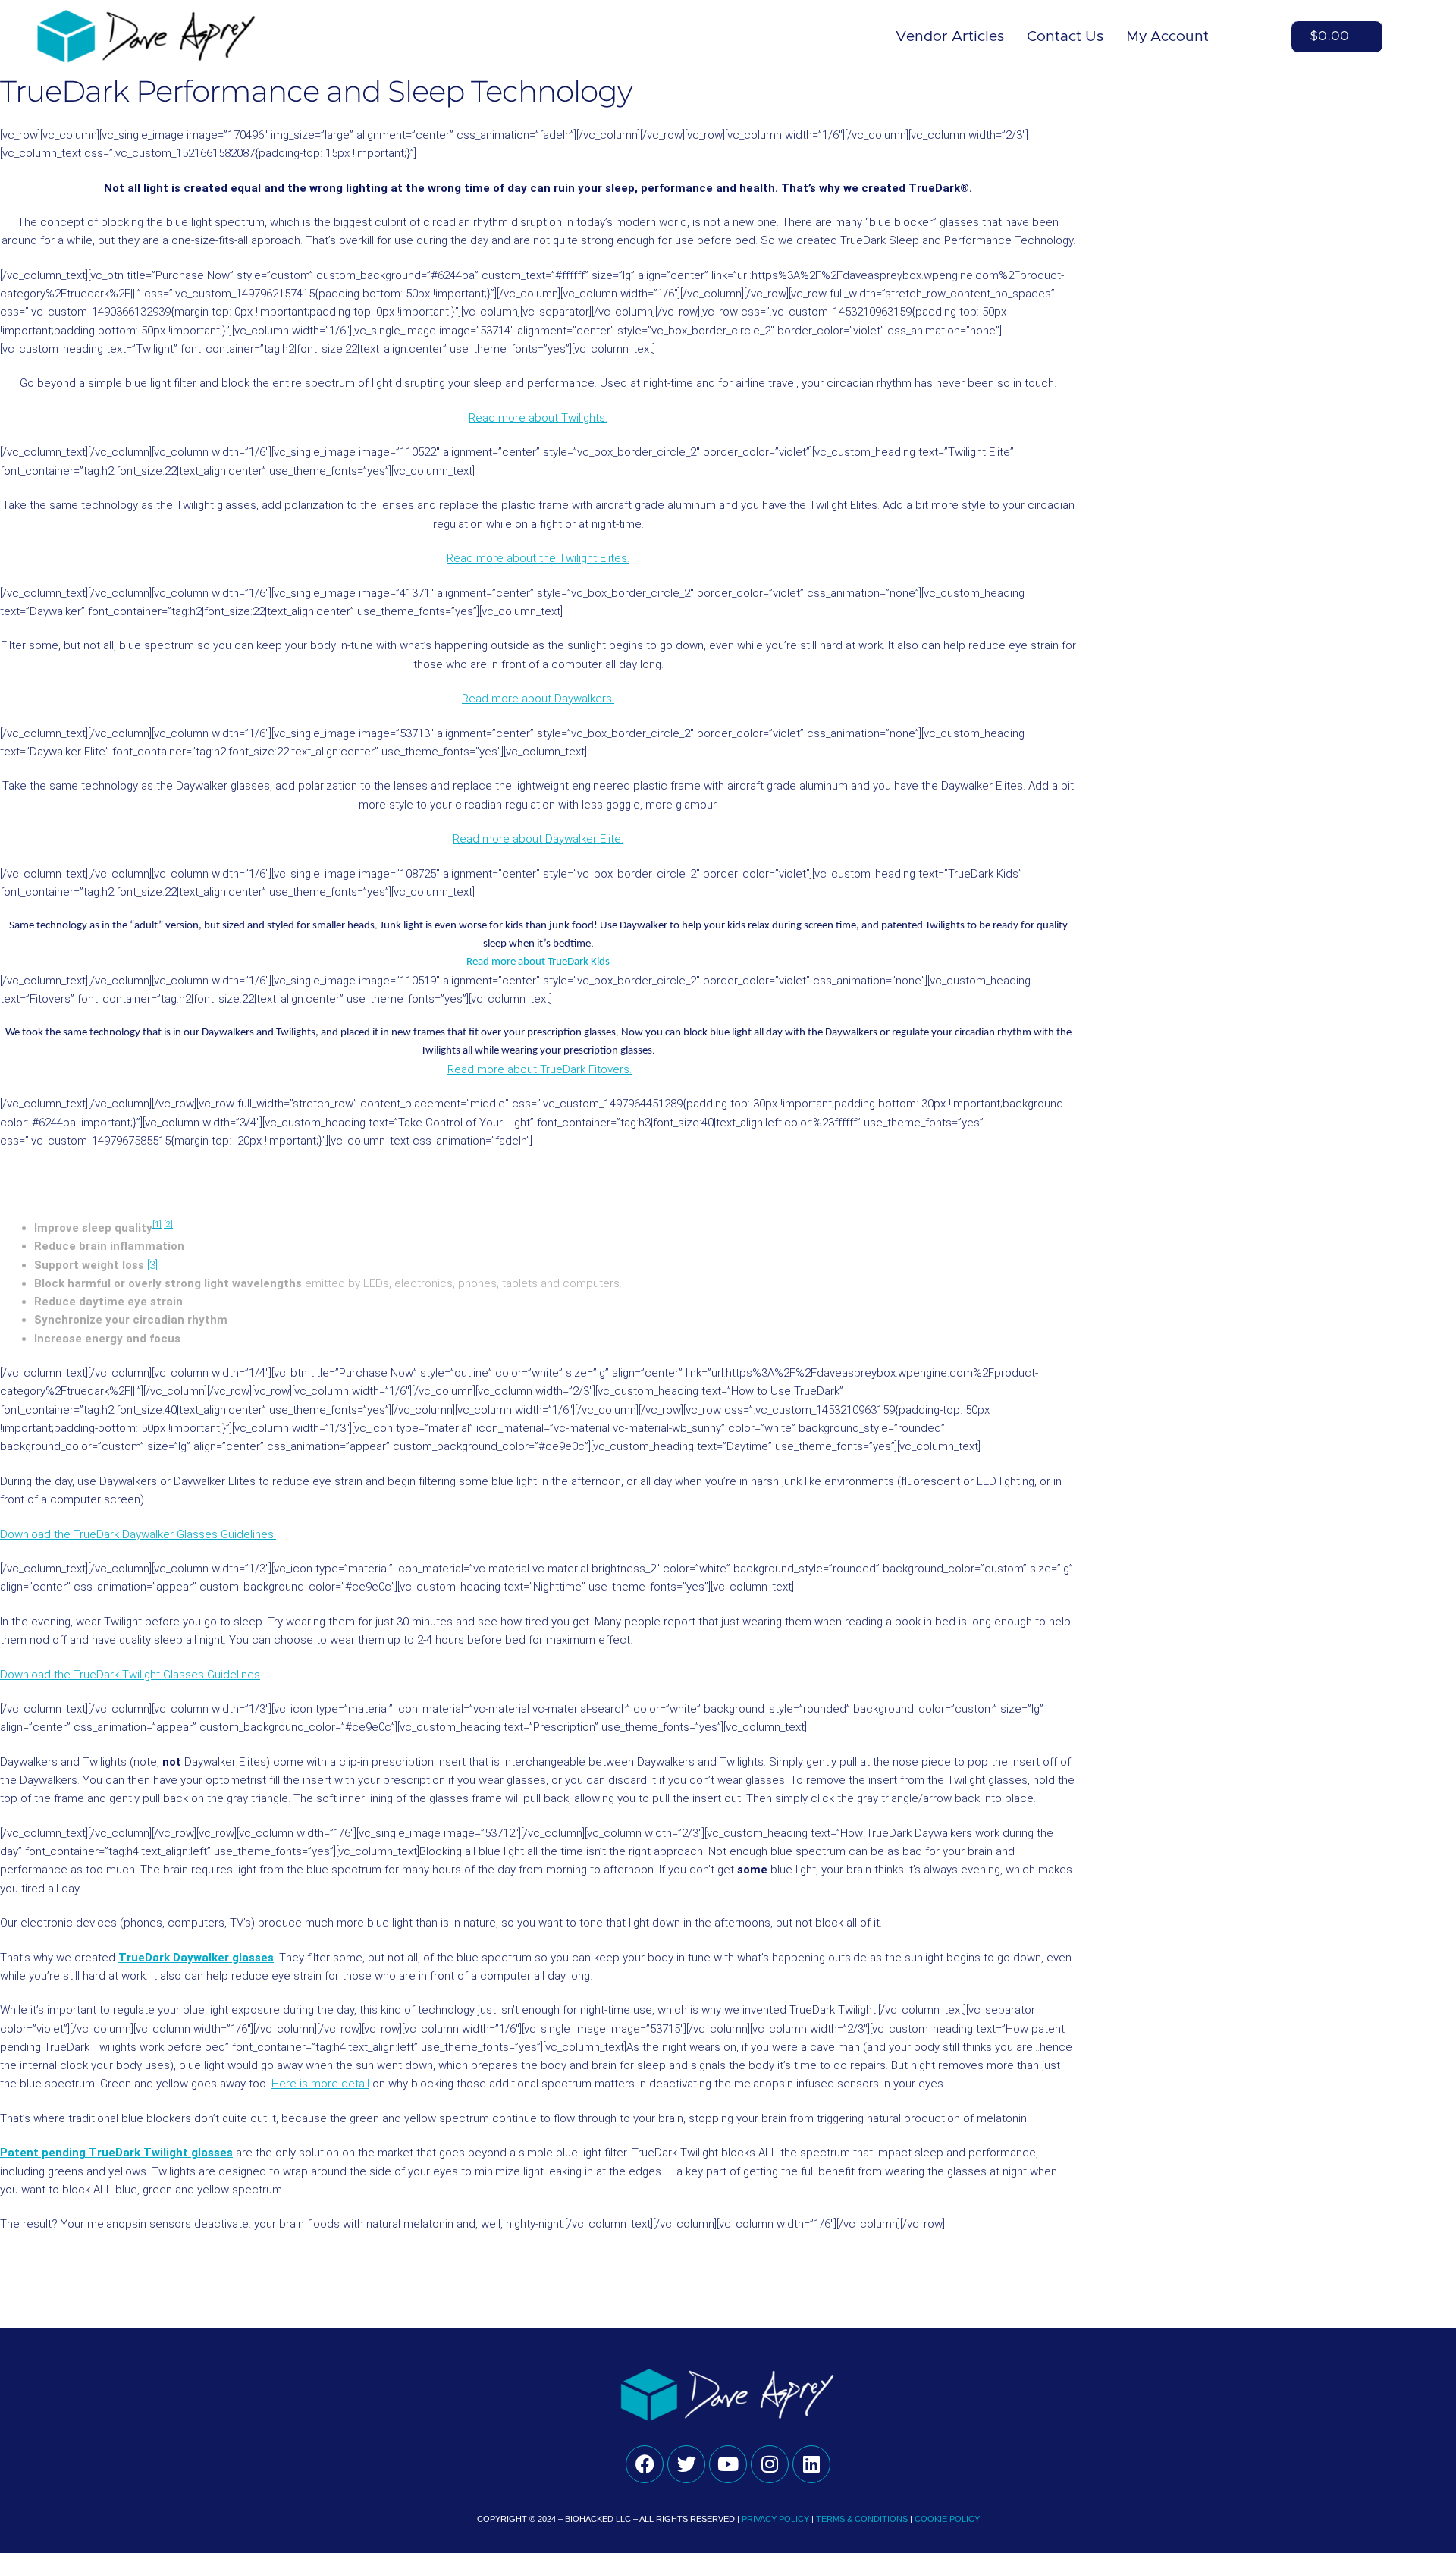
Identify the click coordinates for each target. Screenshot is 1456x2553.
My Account (1167, 37)
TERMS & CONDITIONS (862, 2519)
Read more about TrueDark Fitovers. (540, 1069)
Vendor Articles (950, 37)
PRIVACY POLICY (775, 2519)
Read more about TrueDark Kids (538, 962)
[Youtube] (728, 2464)
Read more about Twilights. (538, 418)
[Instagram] (770, 2464)
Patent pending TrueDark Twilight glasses (116, 2153)
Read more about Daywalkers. (538, 699)
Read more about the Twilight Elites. (538, 558)
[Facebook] (645, 2464)
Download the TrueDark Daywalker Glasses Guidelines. (138, 1534)
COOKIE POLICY (947, 2519)
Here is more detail (320, 2084)
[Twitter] (686, 2464)
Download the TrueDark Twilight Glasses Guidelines (130, 1675)
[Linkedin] (811, 2464)
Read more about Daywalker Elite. (538, 839)
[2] (168, 1225)
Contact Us (1065, 37)
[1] (157, 1225)
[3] (152, 1265)
